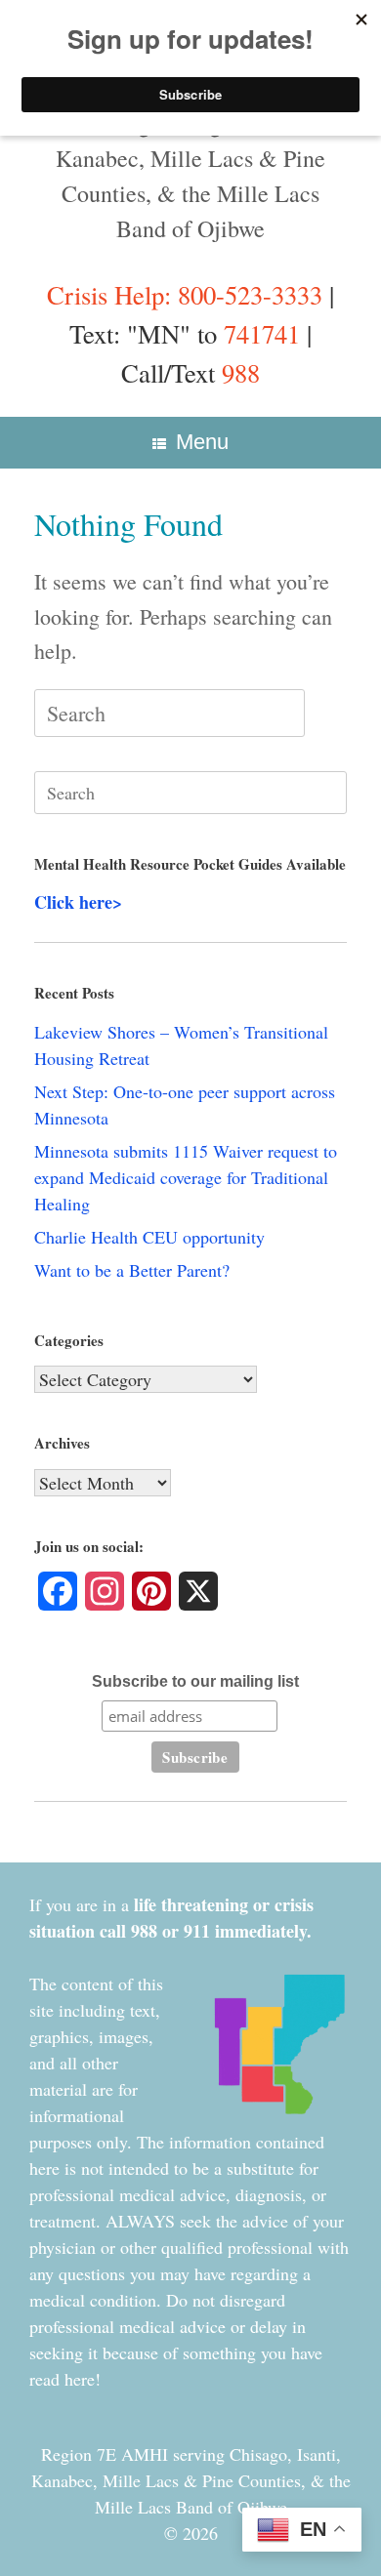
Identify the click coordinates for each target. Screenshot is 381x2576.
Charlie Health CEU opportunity (149, 1237)
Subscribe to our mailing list (195, 1681)
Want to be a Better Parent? (132, 1270)
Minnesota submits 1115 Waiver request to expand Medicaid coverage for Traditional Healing (186, 1177)
